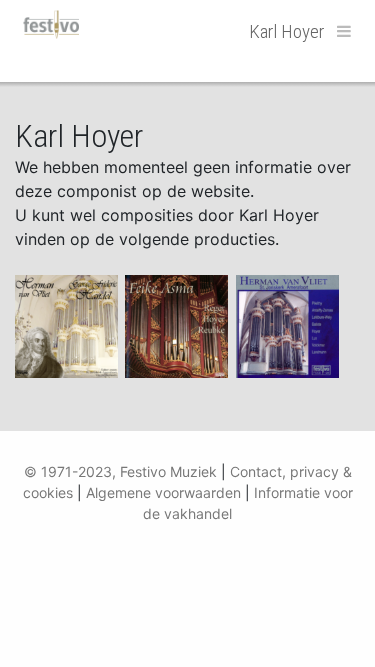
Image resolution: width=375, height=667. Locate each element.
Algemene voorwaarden (163, 492)
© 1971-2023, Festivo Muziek (120, 471)
